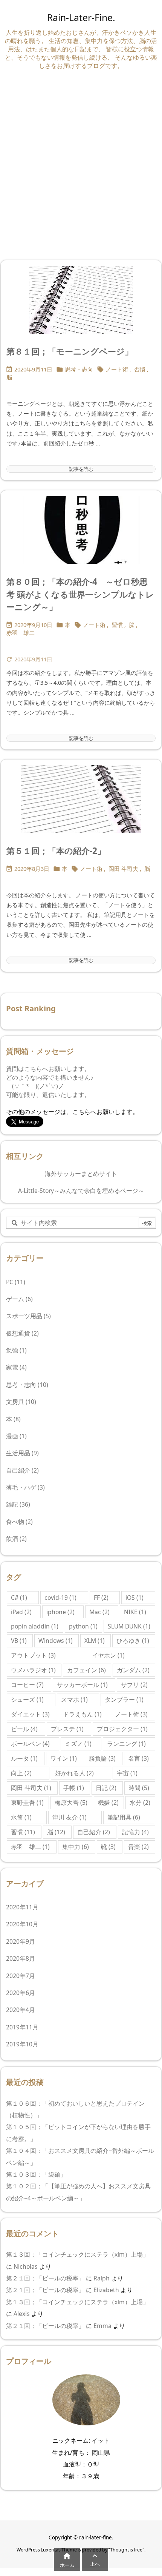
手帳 (74, 1788)
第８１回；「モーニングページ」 (70, 351)
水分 (140, 1803)
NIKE (135, 1612)
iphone (60, 1612)
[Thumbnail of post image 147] (81, 300)
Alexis (22, 2314)
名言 (138, 1758)
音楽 (138, 1847)
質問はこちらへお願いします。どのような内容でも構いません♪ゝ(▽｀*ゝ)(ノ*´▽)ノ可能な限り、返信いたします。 (50, 1082)
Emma (102, 2326)
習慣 (140, 369)
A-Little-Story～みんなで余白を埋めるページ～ (81, 1191)
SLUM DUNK (129, 1626)
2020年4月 (21, 2010)
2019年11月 (22, 2027)
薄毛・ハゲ (25, 1487)
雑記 (18, 1504)
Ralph (102, 2278)
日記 (106, 1788)
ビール (24, 1729)
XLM (95, 1641)
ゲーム (19, 1299)
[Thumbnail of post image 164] (81, 799)
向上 (21, 1773)
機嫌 (108, 1803)
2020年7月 (21, 1976)
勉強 (16, 1350)
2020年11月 (22, 1907)
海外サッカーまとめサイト (81, 1174)
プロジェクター (122, 1729)
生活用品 (22, 1453)
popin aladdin (35, 1626)
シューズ (27, 1699)
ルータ (24, 1758)
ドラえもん (82, 1714)
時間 (139, 1788)
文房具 (21, 1402)
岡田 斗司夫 (123, 869)
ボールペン (30, 1744)
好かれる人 (74, 1773)
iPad (21, 1612)
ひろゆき (133, 1641)
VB (19, 1641)
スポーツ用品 (28, 1316)
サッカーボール (82, 1685)
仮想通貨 (22, 1333)
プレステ (67, 1729)
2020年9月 (21, 1941)
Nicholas (26, 2266)
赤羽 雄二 (21, 633)
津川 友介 (70, 1817)
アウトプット (33, 1655)
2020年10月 (22, 1924)
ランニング (126, 1744)
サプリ (134, 1685)
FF (101, 1598)
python (83, 1626)
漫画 (16, 1436)
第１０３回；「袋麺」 (38, 2174)
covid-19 (60, 1598)
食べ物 (19, 1522)
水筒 (21, 1817)
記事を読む (81, 469)
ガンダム (133, 1670)
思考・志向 (79, 369)
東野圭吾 (27, 1803)
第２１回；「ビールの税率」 (45, 2278)
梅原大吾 (71, 1803)
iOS (134, 1598)
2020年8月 (21, 1958)
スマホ (74, 1699)
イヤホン (108, 1655)
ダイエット (30, 1714)
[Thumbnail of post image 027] (81, 530)
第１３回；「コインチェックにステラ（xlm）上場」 (77, 2254)
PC (16, 1282)
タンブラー (124, 1699)
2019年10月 (22, 2044)
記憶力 (135, 1832)
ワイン (63, 1758)
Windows (56, 1641)
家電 (16, 1367)
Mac (99, 1612)
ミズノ (78, 1744)
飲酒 (16, 1539)
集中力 (76, 1847)
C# (19, 1598)
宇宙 (127, 1773)
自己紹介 (22, 1470)
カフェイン (86, 1670)
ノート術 (117, 369)
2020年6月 (21, 1993)
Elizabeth (106, 2290)
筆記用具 (124, 1817)
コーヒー (27, 1685)
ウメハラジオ (33, 1670)
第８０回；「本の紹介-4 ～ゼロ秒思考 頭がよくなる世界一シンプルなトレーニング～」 (80, 594)
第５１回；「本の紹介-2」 (56, 851)
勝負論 (102, 1758)
